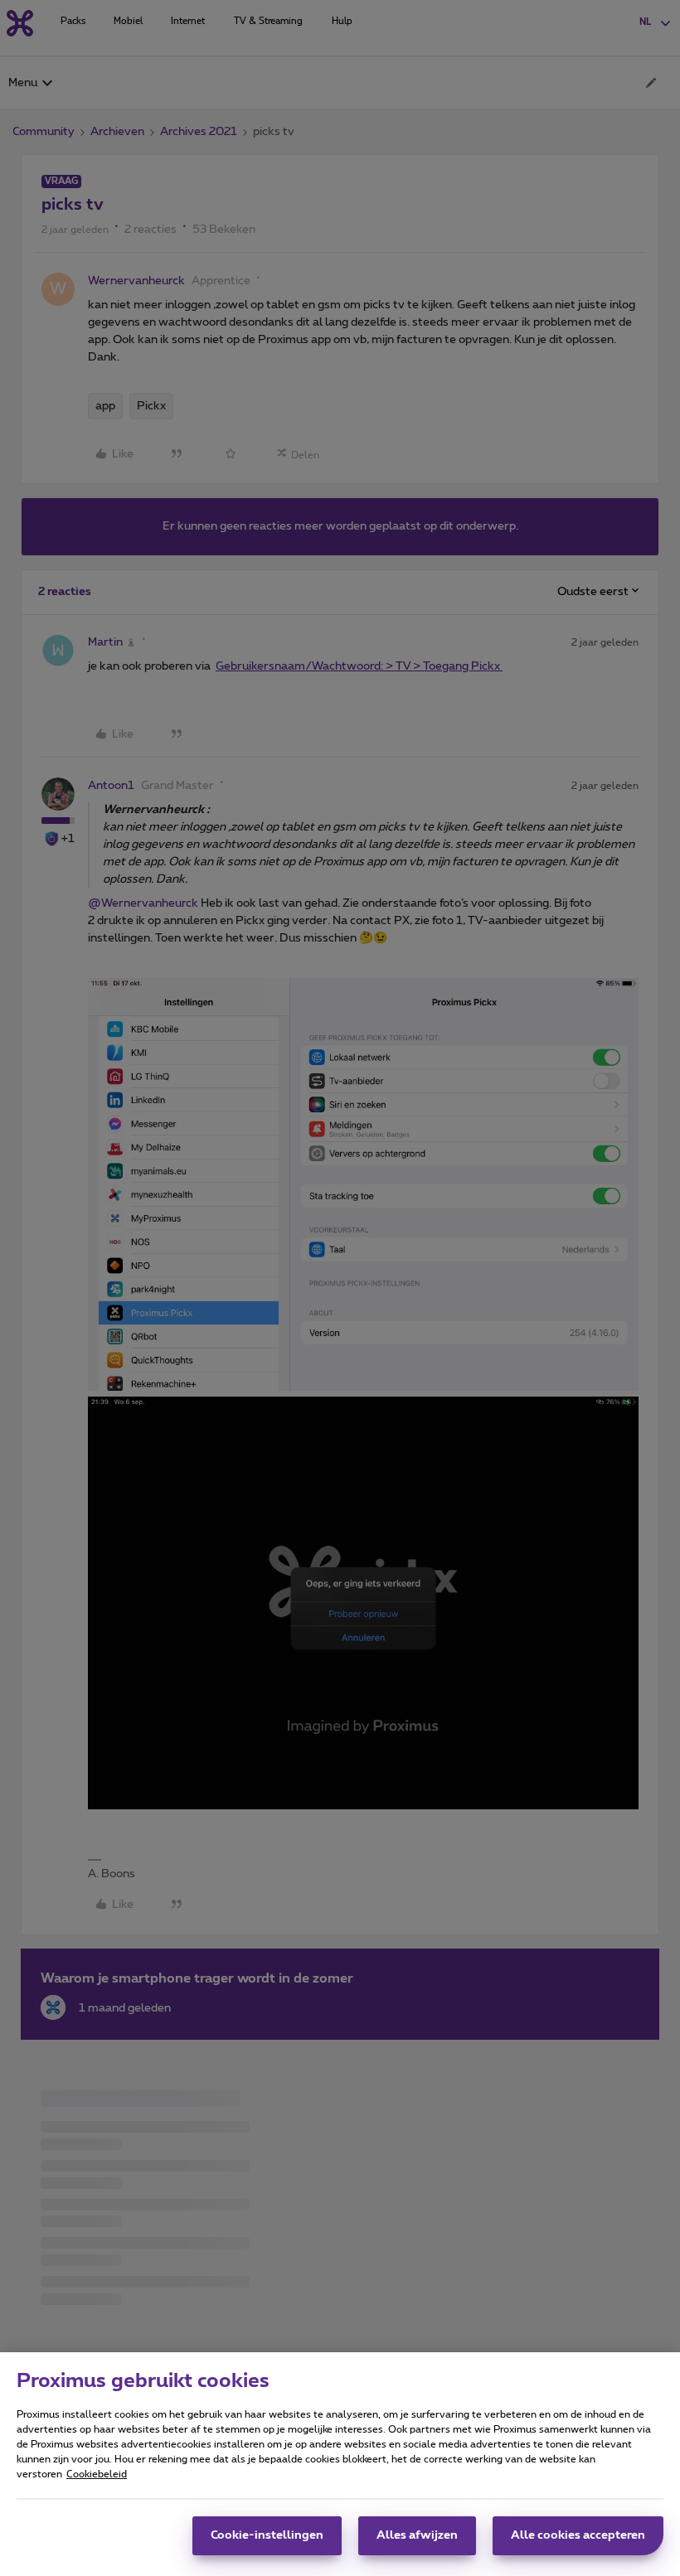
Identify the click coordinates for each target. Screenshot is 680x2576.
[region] (340, 2464)
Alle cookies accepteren (578, 2535)
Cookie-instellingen (267, 2535)
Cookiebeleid (97, 2474)
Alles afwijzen (417, 2535)
